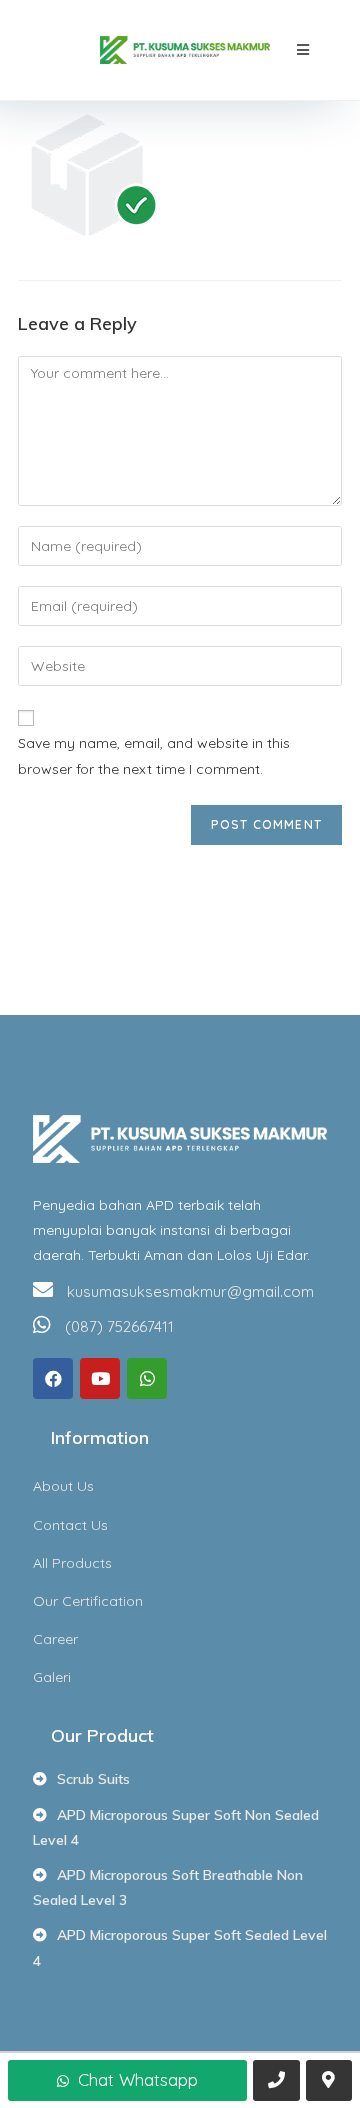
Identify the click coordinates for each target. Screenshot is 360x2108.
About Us (63, 1486)
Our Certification (88, 1601)
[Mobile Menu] (303, 50)
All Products (72, 1563)
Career (55, 1639)
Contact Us (70, 1525)
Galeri (52, 1677)
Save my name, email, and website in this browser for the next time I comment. (154, 755)
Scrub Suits (93, 1779)
